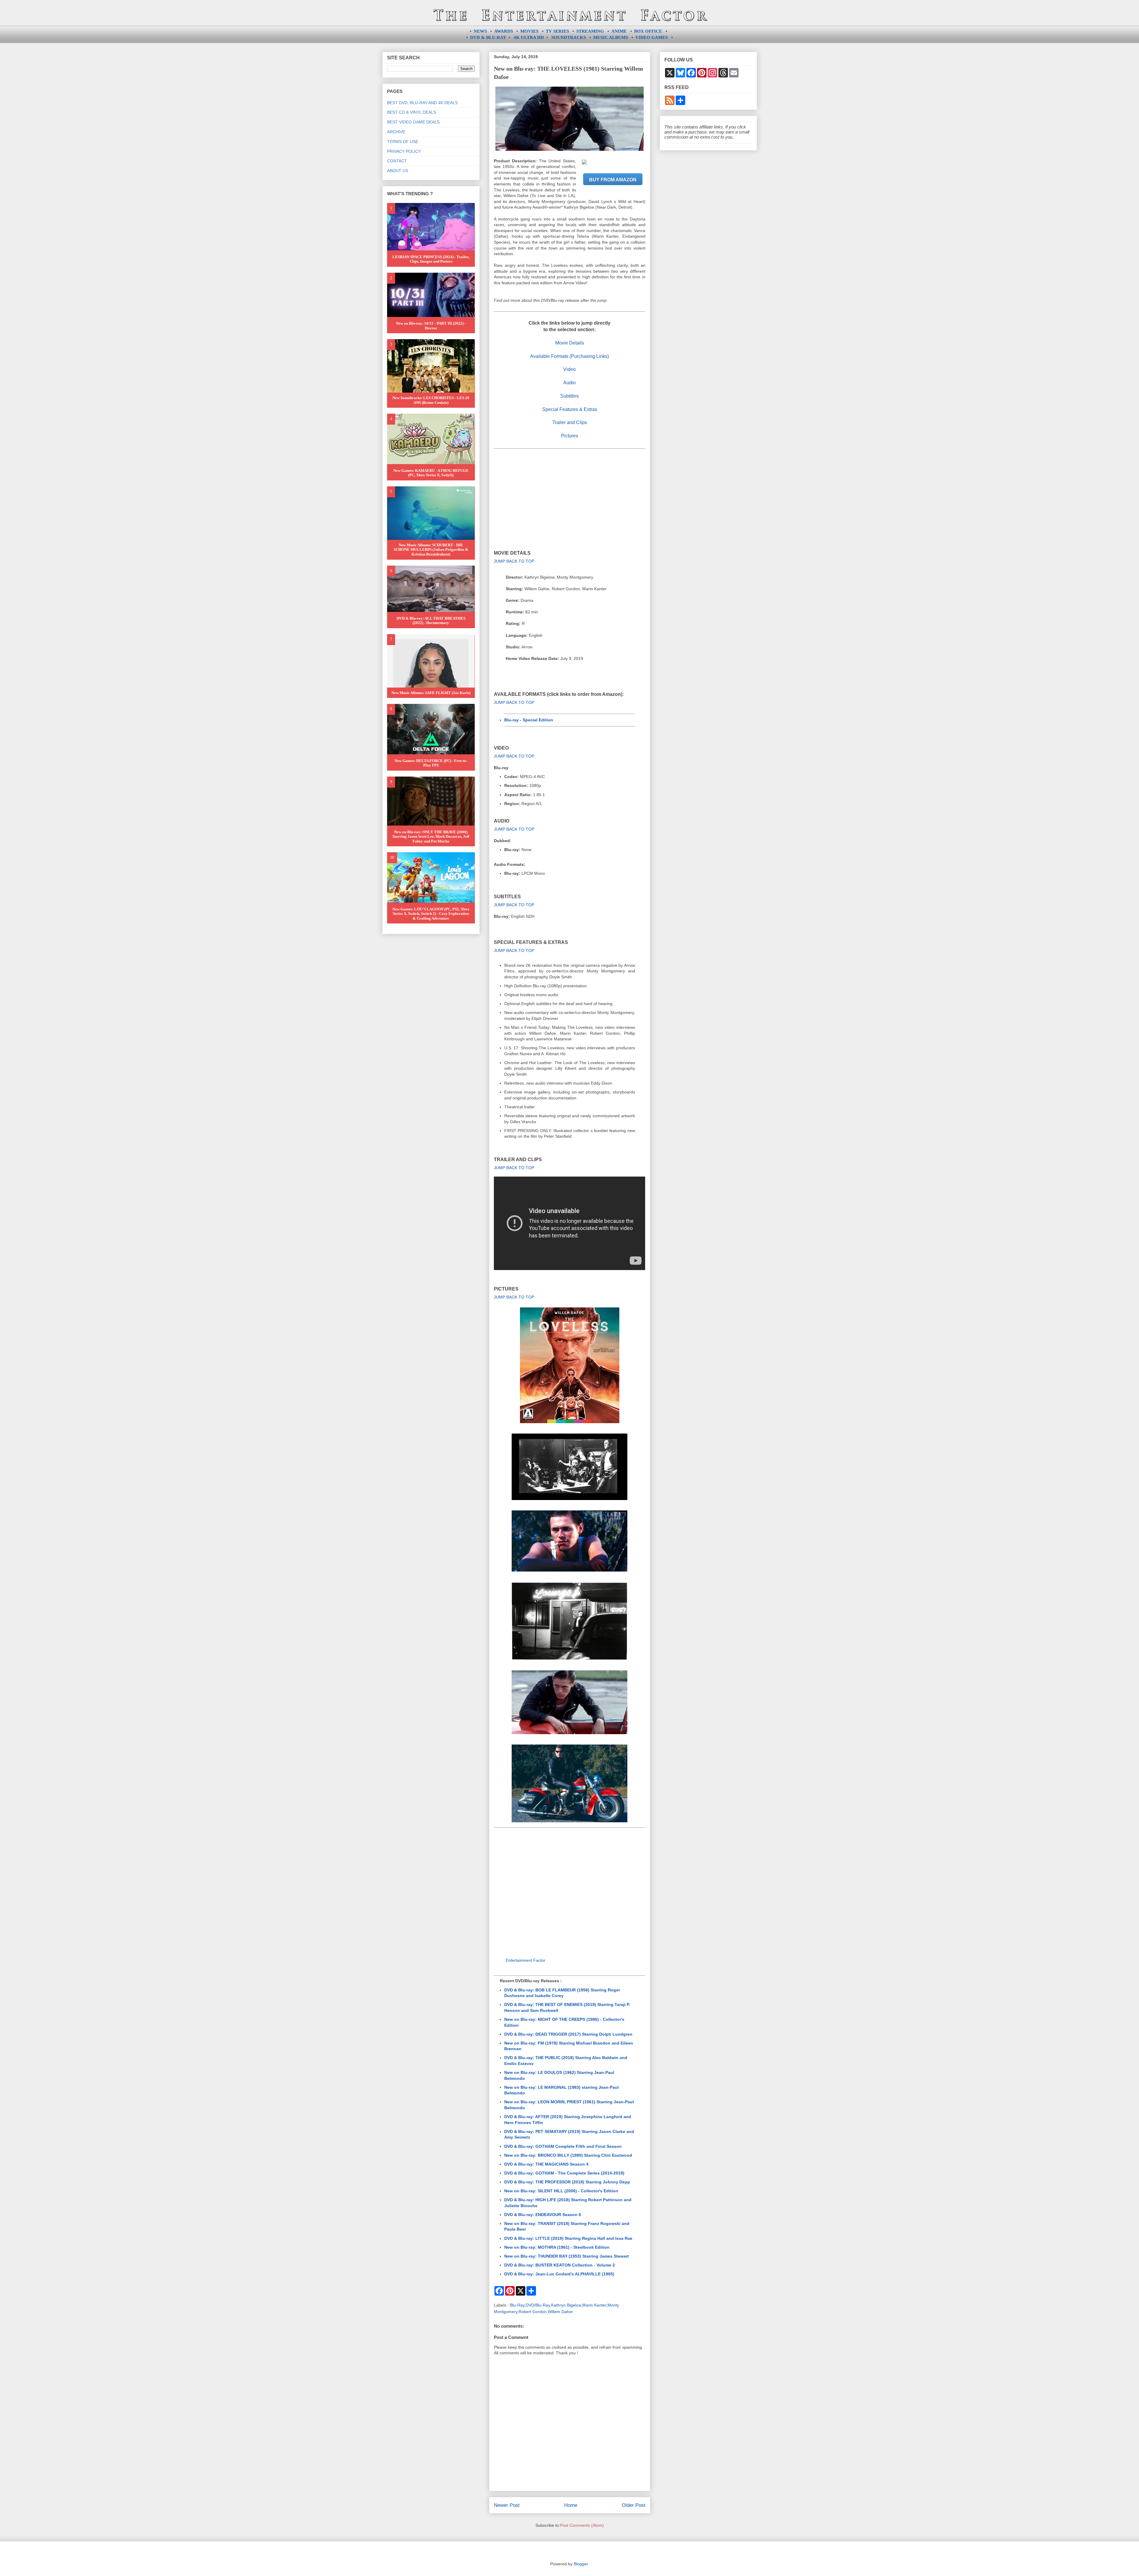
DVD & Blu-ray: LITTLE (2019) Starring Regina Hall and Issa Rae (568, 2238)
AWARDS (504, 31)
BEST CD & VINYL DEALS (412, 112)
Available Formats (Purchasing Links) (569, 356)
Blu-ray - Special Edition (529, 720)
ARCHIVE (396, 132)
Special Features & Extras (570, 409)
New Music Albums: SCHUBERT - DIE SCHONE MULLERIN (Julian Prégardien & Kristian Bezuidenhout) (431, 550)
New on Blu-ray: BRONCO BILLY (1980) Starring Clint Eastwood (568, 2155)
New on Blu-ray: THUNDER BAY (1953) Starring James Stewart (567, 2256)
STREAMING (590, 31)
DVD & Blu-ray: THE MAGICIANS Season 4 (546, 2164)
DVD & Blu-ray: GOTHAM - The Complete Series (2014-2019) (564, 2173)
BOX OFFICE (648, 31)
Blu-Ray (517, 2305)
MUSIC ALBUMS (611, 37)
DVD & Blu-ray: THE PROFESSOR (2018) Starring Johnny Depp (567, 2182)
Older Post (634, 2505)
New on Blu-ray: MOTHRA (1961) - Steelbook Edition (557, 2247)
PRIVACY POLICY (404, 151)
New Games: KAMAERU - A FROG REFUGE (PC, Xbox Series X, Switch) (431, 473)
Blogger (581, 2564)
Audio (569, 383)
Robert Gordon (533, 2312)
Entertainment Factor (526, 1960)
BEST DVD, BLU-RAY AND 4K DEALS (422, 103)
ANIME (619, 31)
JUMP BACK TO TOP (514, 561)
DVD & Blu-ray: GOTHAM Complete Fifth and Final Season (563, 2146)
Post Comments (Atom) (582, 2525)
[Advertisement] (570, 499)
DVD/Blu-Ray (538, 2305)
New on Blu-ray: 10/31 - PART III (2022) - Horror (431, 326)
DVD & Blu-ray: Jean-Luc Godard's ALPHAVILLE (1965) (559, 2274)
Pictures (569, 436)
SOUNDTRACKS (569, 37)
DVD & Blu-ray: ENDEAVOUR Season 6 (543, 2215)
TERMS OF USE (403, 142)
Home (571, 2505)
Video (569, 369)
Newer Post (507, 2505)
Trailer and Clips (570, 422)
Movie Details (570, 343)
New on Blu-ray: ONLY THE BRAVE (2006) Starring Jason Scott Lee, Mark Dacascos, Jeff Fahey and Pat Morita (431, 837)
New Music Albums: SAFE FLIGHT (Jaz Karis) (431, 693)
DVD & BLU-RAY (488, 37)
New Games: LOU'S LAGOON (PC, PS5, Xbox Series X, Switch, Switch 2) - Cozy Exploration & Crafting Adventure (431, 914)
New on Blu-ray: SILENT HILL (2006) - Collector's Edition (561, 2191)
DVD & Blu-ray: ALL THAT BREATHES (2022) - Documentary (431, 621)
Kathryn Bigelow (566, 2305)
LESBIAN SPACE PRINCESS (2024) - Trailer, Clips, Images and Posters (431, 259)
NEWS (480, 31)
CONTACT (397, 161)
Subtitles (569, 396)
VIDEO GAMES (652, 37)
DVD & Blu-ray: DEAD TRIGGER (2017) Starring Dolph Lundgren (568, 2034)
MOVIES (529, 31)
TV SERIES (557, 31)
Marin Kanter (594, 2305)
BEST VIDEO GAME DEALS (413, 122)
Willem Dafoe (560, 2312)
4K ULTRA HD (529, 37)
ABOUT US (398, 171)
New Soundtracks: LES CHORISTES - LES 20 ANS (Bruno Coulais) (431, 400)
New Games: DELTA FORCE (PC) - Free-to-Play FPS (431, 763)
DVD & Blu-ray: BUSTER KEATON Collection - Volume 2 (560, 2265)
